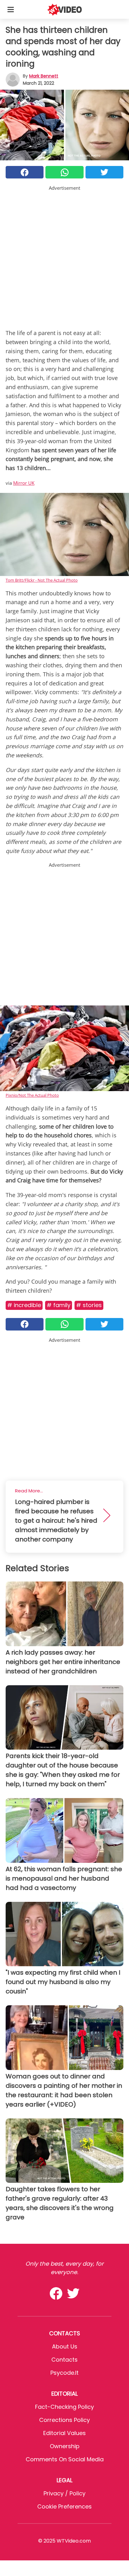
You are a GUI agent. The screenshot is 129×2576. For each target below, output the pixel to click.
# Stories (89, 1305)
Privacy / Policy (64, 2493)
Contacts (64, 2360)
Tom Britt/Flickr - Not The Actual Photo (42, 580)
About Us (65, 2346)
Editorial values (64, 2433)
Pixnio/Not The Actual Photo (32, 1095)
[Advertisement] (64, 256)
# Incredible (24, 1305)
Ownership (65, 2446)
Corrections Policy (64, 2420)
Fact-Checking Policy (64, 2407)
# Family (59, 1305)
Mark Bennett (44, 76)
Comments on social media (65, 2459)
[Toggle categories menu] (11, 9)
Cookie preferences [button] (64, 2506)
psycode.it (64, 2373)
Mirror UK (24, 483)
